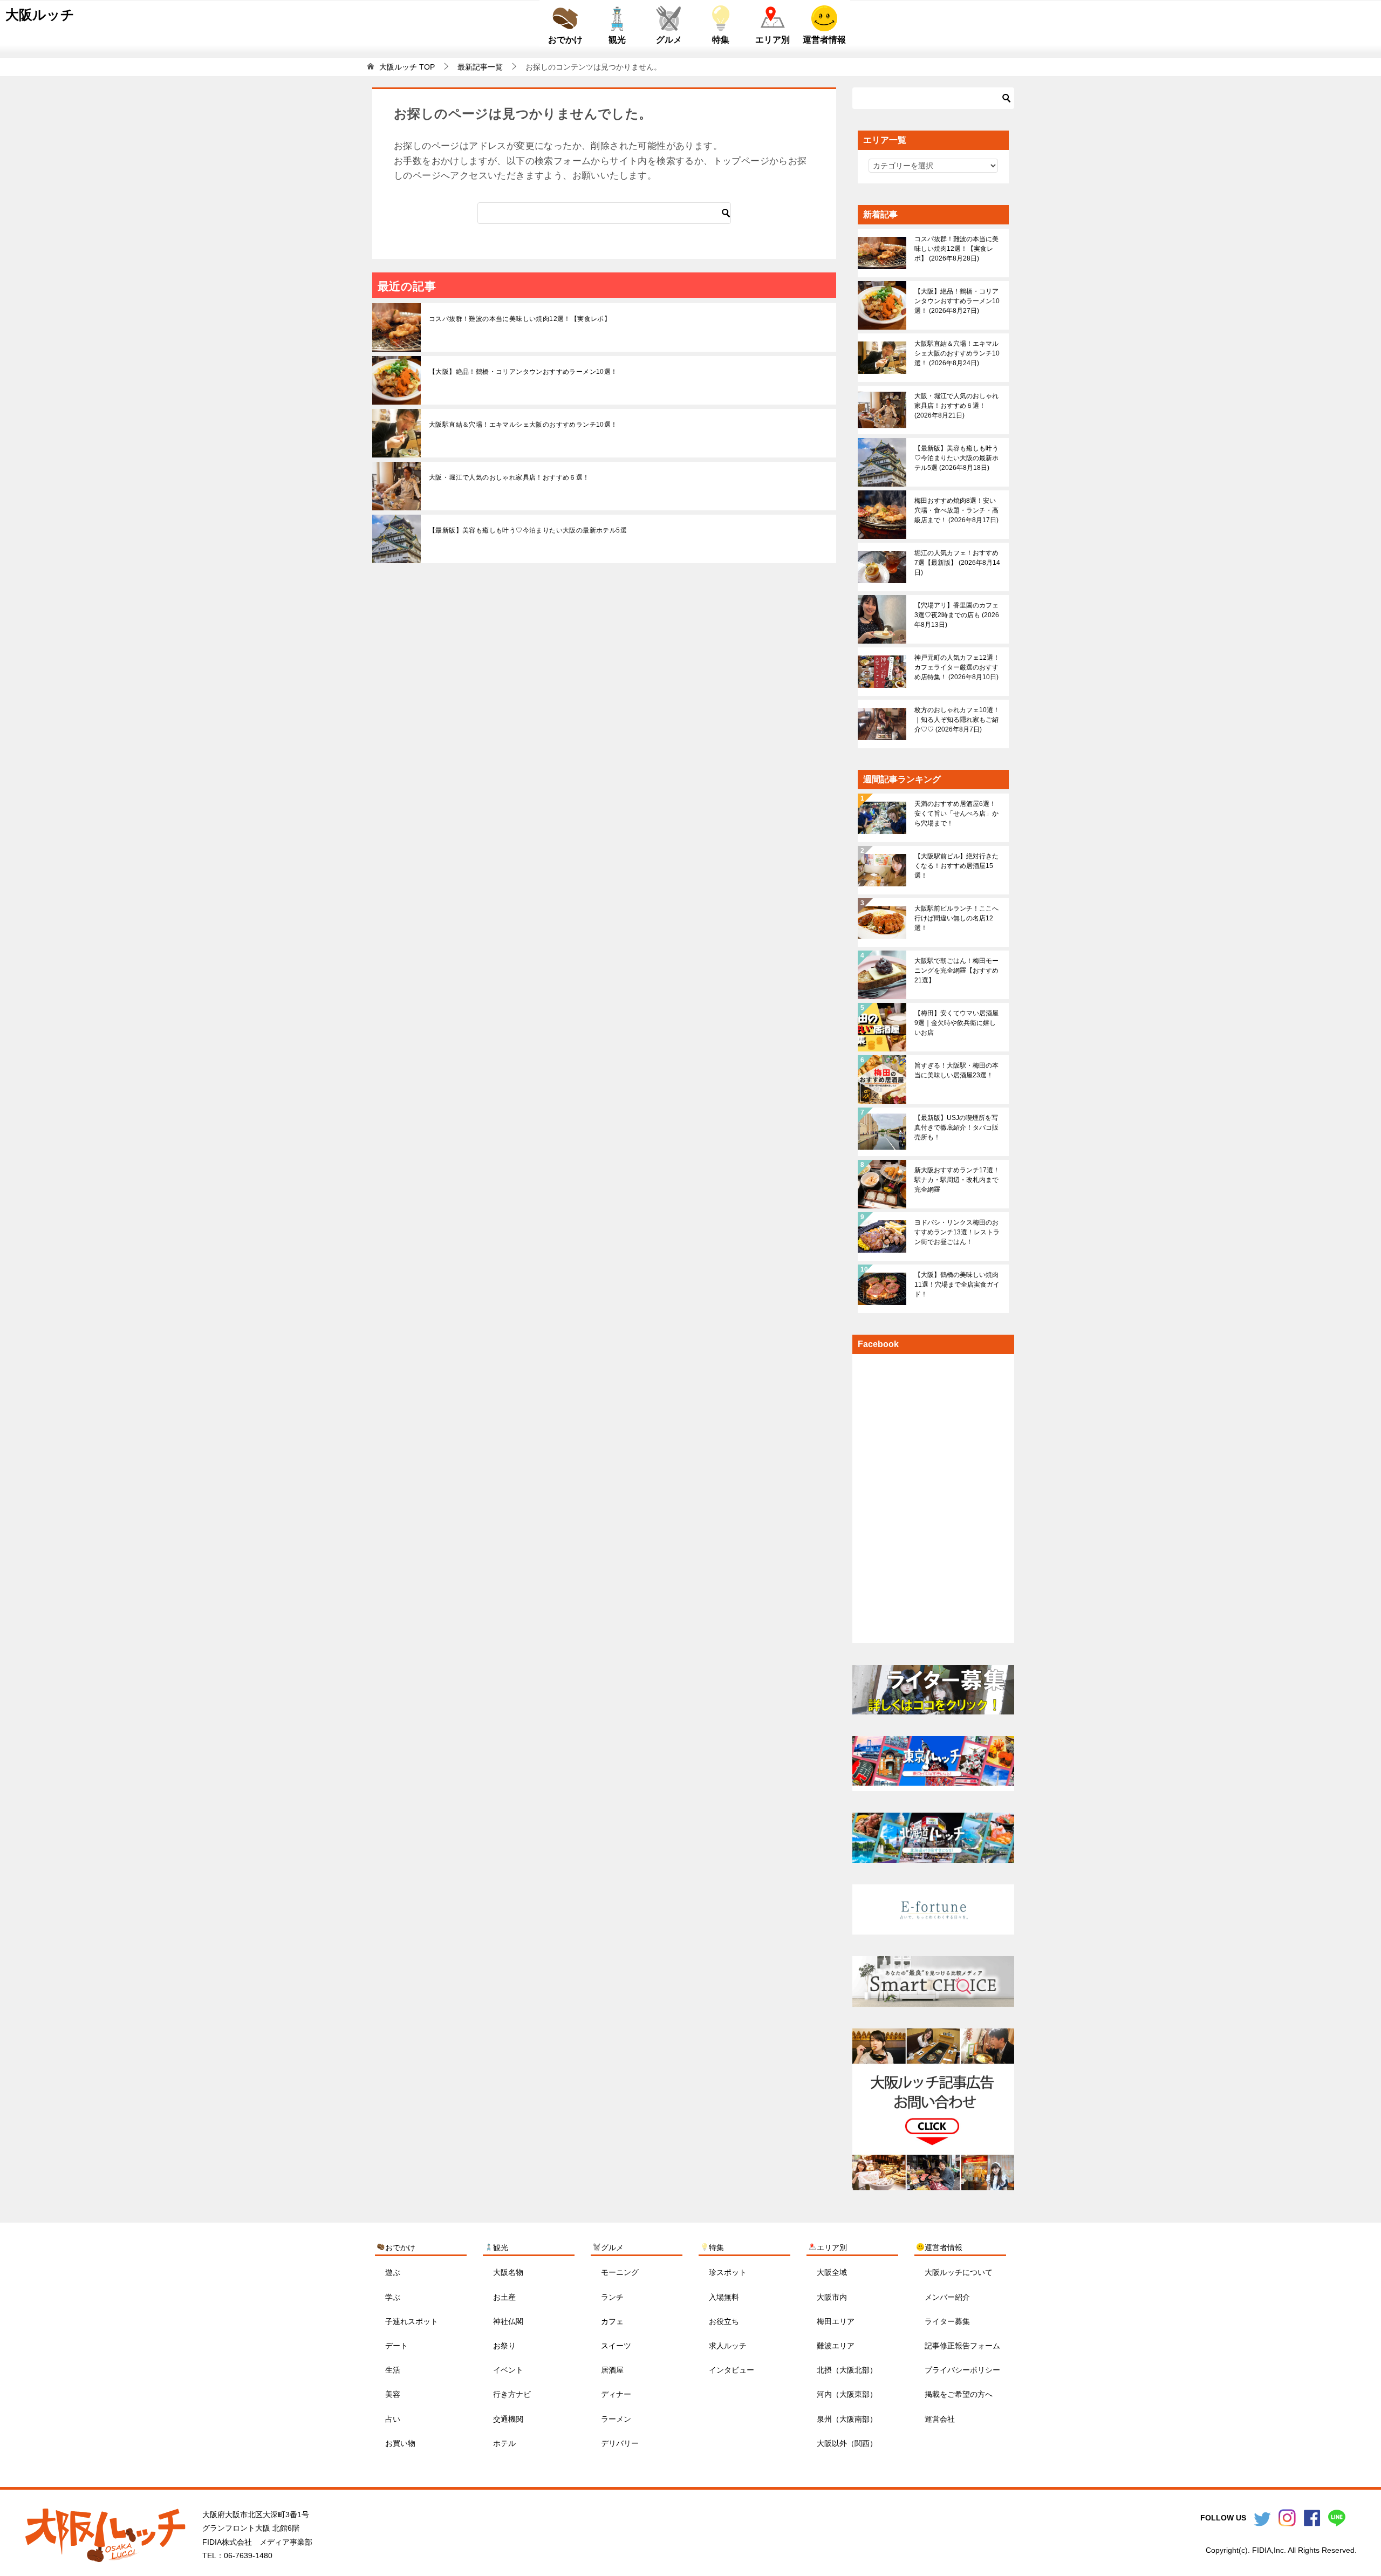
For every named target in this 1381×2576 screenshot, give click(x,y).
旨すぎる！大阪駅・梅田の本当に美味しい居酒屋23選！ (956, 1070)
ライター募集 (947, 2321)
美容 (393, 2394)
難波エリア (836, 2346)
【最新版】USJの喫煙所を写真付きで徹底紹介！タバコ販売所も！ (956, 1128)
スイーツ (616, 2346)
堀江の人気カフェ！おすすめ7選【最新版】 (957, 563)
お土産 (504, 2297)
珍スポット (728, 2272)
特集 (721, 40)
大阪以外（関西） (847, 2443)
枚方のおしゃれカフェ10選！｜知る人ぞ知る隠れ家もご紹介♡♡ (957, 720)
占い (393, 2419)
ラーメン (616, 2419)
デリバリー (620, 2443)
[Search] (726, 213)
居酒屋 (612, 2370)
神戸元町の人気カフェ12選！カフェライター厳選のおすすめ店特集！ (957, 667)
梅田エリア (836, 2321)
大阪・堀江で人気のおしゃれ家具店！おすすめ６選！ (509, 477)
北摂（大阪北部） (847, 2370)
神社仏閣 (508, 2321)
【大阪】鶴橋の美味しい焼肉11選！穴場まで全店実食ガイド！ (957, 1284)
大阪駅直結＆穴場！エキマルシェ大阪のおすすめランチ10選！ (523, 425)
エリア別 (772, 40)
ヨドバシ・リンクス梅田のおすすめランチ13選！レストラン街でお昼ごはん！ (957, 1232)
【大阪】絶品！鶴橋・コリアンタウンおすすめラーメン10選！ (523, 372)
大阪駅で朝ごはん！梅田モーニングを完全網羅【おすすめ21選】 (956, 971)
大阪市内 (832, 2297)
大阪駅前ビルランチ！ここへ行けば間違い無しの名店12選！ (956, 918)
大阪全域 (832, 2272)
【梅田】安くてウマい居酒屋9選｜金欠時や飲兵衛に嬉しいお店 (956, 1023)
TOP (407, 67)
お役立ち (724, 2321)
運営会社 (940, 2419)
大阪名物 (508, 2272)
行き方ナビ (512, 2394)
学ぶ (393, 2297)
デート (396, 2346)
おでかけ (565, 40)
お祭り (504, 2346)
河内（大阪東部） (847, 2394)
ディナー (616, 2394)
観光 (617, 40)
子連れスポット (412, 2321)
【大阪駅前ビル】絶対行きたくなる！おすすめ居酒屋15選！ (956, 866)
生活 (393, 2370)
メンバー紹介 (947, 2297)
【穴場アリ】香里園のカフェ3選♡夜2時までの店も (957, 615)
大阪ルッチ (40, 15)
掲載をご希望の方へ (959, 2394)
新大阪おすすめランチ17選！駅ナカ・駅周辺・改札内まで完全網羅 (957, 1180)
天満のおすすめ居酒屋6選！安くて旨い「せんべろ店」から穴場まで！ (956, 814)
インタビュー (731, 2370)
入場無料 (724, 2297)
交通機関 (508, 2419)
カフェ (612, 2321)
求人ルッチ (728, 2346)
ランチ (612, 2297)
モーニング (620, 2272)
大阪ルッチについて (959, 2272)
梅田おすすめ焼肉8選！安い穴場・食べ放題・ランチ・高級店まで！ (956, 510)
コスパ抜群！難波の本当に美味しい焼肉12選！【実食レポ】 (520, 319)
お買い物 (400, 2443)
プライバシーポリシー (962, 2370)
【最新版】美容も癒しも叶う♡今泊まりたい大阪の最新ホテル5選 (528, 530)
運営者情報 (824, 40)
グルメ (669, 40)
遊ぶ (393, 2272)
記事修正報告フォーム (962, 2346)
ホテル (504, 2443)
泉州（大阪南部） (847, 2419)
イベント (508, 2370)
